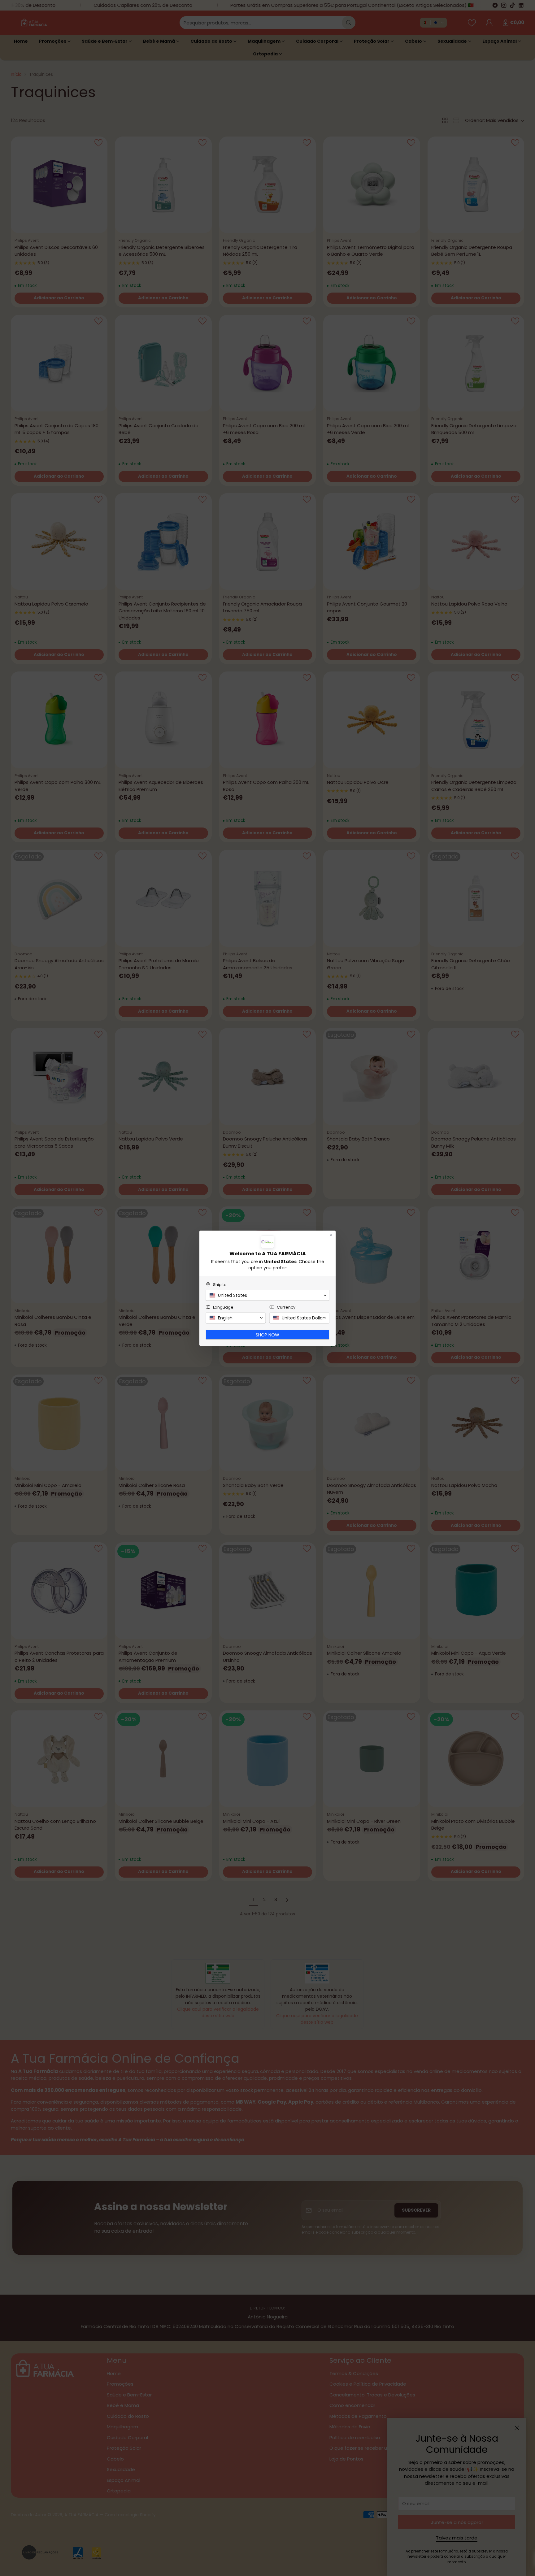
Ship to (220, 1285)
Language (223, 1307)
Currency (286, 1307)
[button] (267, 1295)
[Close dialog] (331, 1235)
